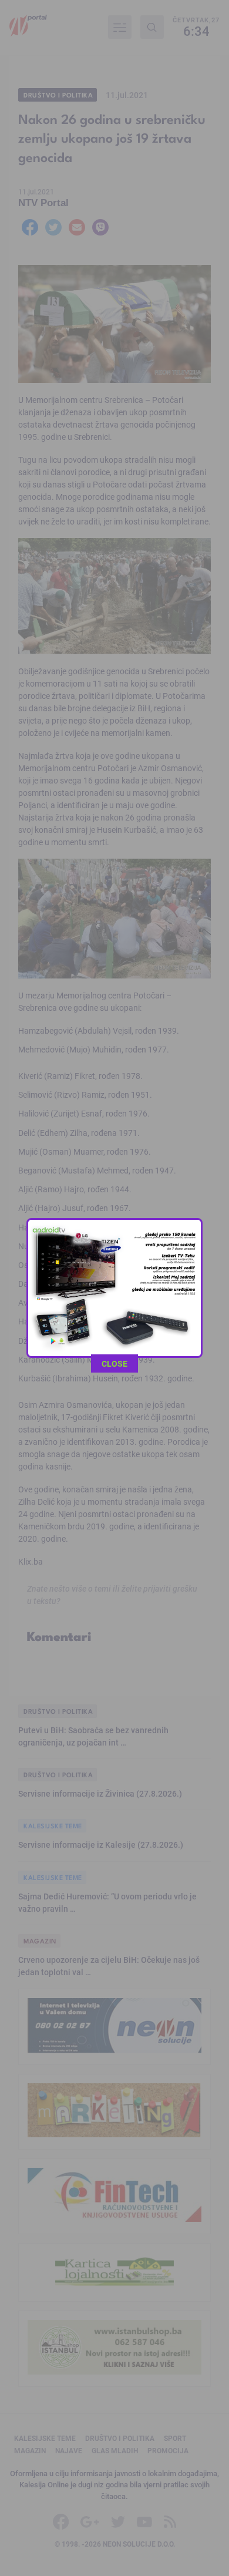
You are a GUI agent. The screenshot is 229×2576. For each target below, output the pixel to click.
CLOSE (114, 1363)
